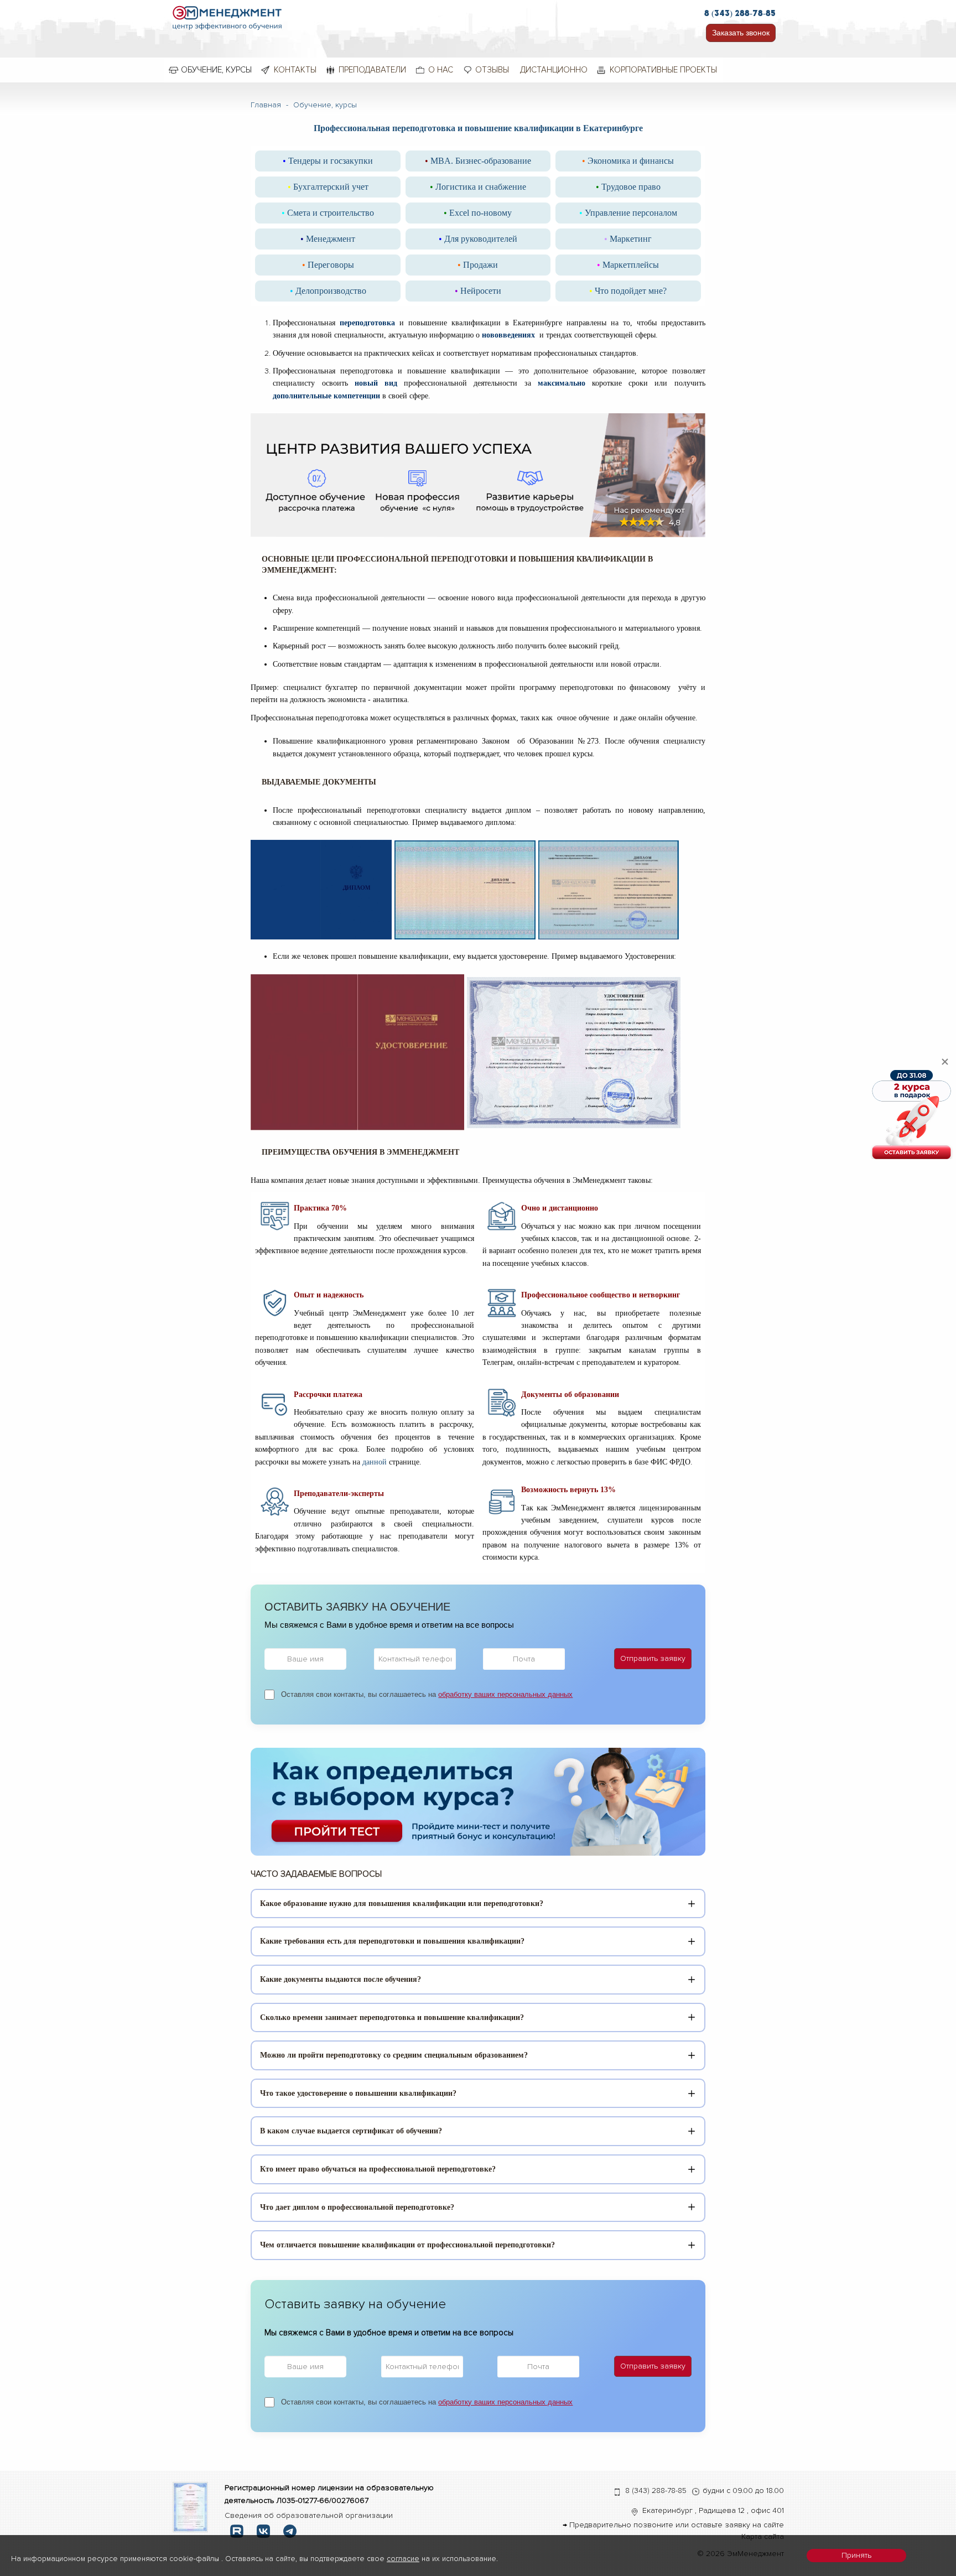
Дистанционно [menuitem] (554, 70)
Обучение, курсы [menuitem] (216, 70)
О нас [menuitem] (441, 70)
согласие (403, 2559)
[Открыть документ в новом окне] (191, 2507)
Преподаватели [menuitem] (372, 70)
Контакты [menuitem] (295, 70)
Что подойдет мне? (628, 291)
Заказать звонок (741, 33)
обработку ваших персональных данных (505, 1694)
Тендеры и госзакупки (328, 161)
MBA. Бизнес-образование (478, 161)
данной (375, 1462)
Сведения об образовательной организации (309, 2515)
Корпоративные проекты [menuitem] (663, 70)
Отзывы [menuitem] (492, 70)
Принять (856, 2555)
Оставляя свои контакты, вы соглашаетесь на (427, 1694)
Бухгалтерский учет (328, 187)
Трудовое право (628, 187)
